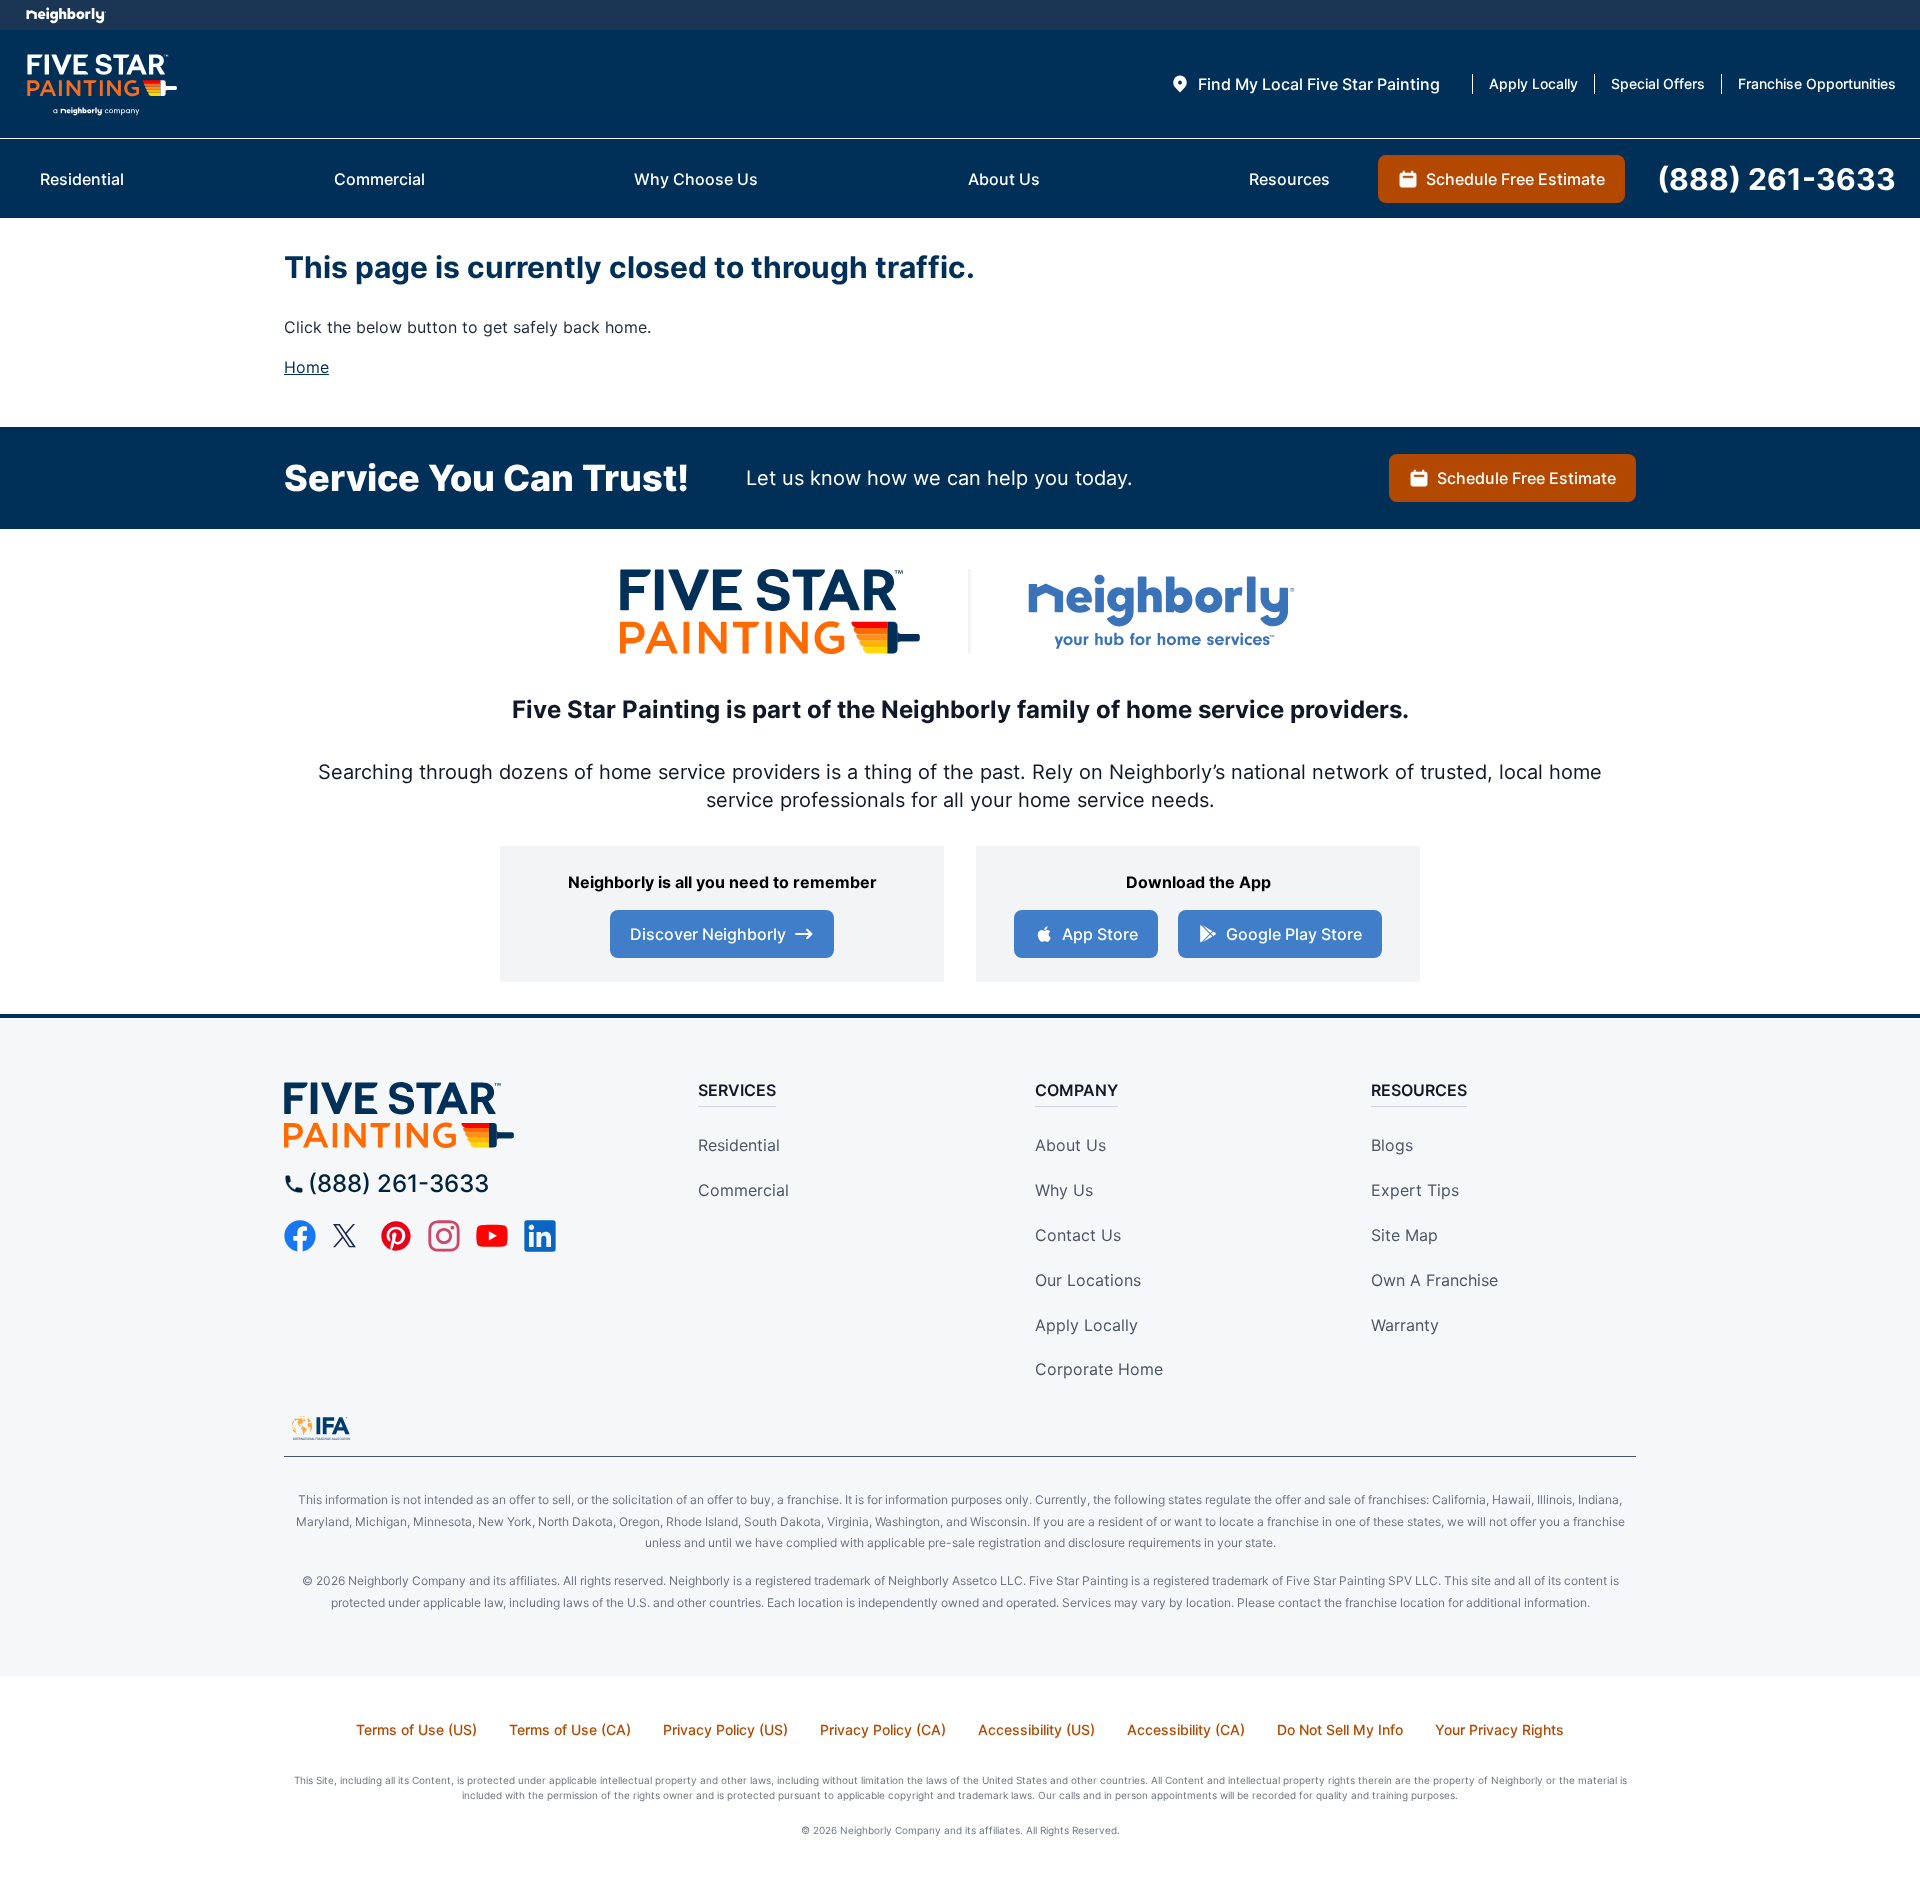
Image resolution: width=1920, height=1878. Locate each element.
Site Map (1404, 1235)
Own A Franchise (1434, 1280)
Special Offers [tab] (1658, 83)
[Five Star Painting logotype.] (101, 84)
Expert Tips (1415, 1190)
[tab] (1305, 84)
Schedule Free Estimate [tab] (1515, 179)
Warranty (1405, 1325)
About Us (1070, 1145)
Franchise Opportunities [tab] (1817, 83)
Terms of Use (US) (416, 1729)
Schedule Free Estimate (1526, 478)
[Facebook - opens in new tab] (300, 1236)
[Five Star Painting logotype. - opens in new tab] (770, 611)
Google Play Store (1294, 934)
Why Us (1064, 1190)
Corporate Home (1099, 1369)
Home (306, 367)
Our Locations (1088, 1280)
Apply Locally (1086, 1325)
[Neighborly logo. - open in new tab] (65, 15)
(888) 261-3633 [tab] (1776, 179)
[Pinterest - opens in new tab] (396, 1236)
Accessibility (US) (1036, 1729)
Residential (739, 1145)
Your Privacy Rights (1499, 1729)
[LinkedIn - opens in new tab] (540, 1236)
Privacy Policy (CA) (883, 1729)
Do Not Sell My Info (1340, 1729)
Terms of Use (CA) (570, 1729)
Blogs (1392, 1145)
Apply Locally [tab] (1533, 83)
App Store (1100, 934)
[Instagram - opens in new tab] (444, 1236)
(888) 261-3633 (398, 1183)
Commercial (743, 1190)
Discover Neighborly (708, 934)
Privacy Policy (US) (725, 1729)
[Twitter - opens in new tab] (348, 1236)
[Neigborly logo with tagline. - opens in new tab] (1160, 611)
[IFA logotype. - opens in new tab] (321, 1428)
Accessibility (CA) (1186, 1729)
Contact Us (1078, 1235)
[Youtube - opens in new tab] (492, 1236)
